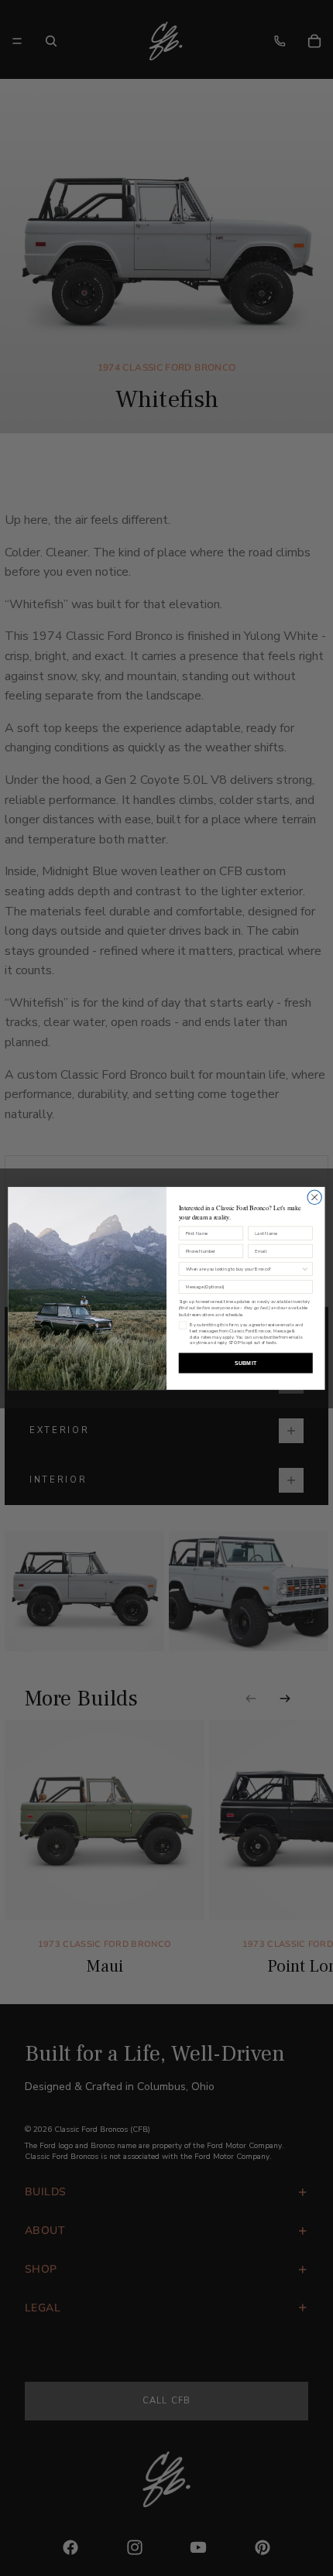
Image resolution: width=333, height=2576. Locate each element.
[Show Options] (305, 1269)
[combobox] (244, 1269)
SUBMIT (245, 1363)
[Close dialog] (314, 1197)
